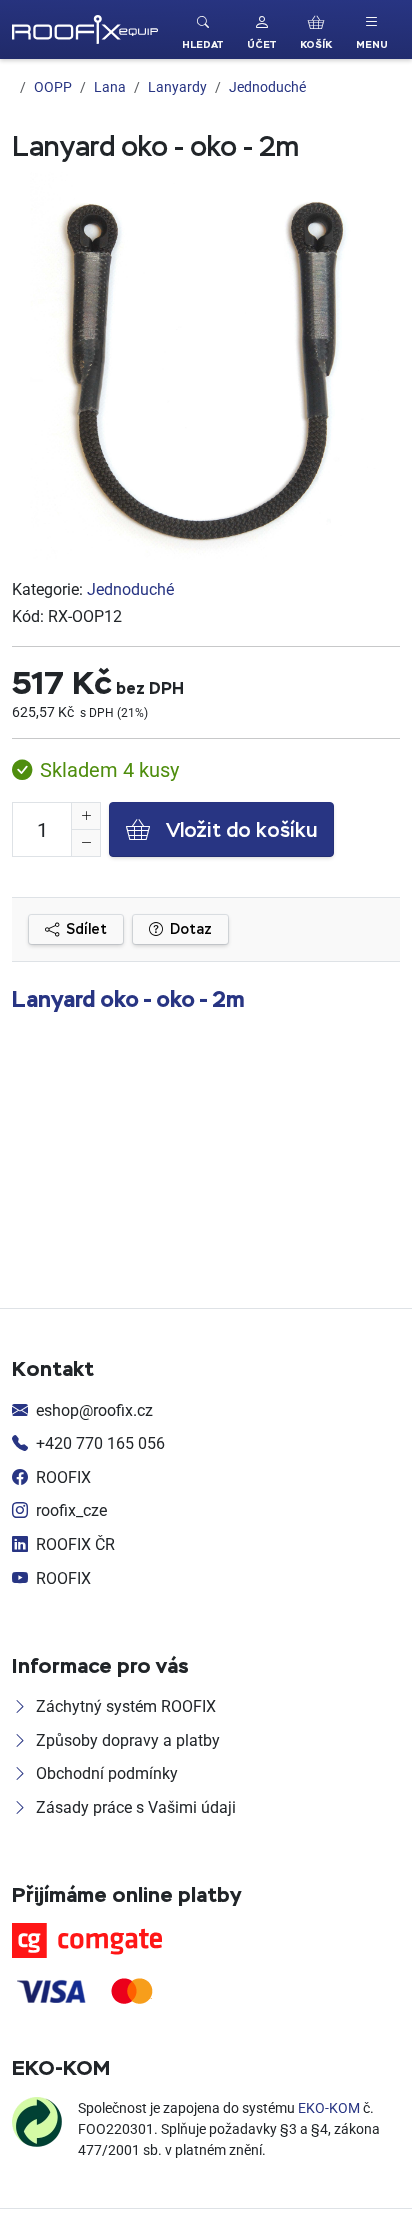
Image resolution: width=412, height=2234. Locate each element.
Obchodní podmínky (107, 1773)
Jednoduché (130, 589)
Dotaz (189, 929)
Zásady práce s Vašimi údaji (136, 1807)
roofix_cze (71, 1510)
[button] (261, 29)
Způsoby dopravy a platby (128, 1740)
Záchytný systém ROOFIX (126, 1706)
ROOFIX (63, 1477)
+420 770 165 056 (100, 1443)
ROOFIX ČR (75, 1544)
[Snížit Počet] (86, 843)
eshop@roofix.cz (94, 1410)
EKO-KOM (329, 2107)
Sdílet (85, 929)
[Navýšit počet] (86, 816)
